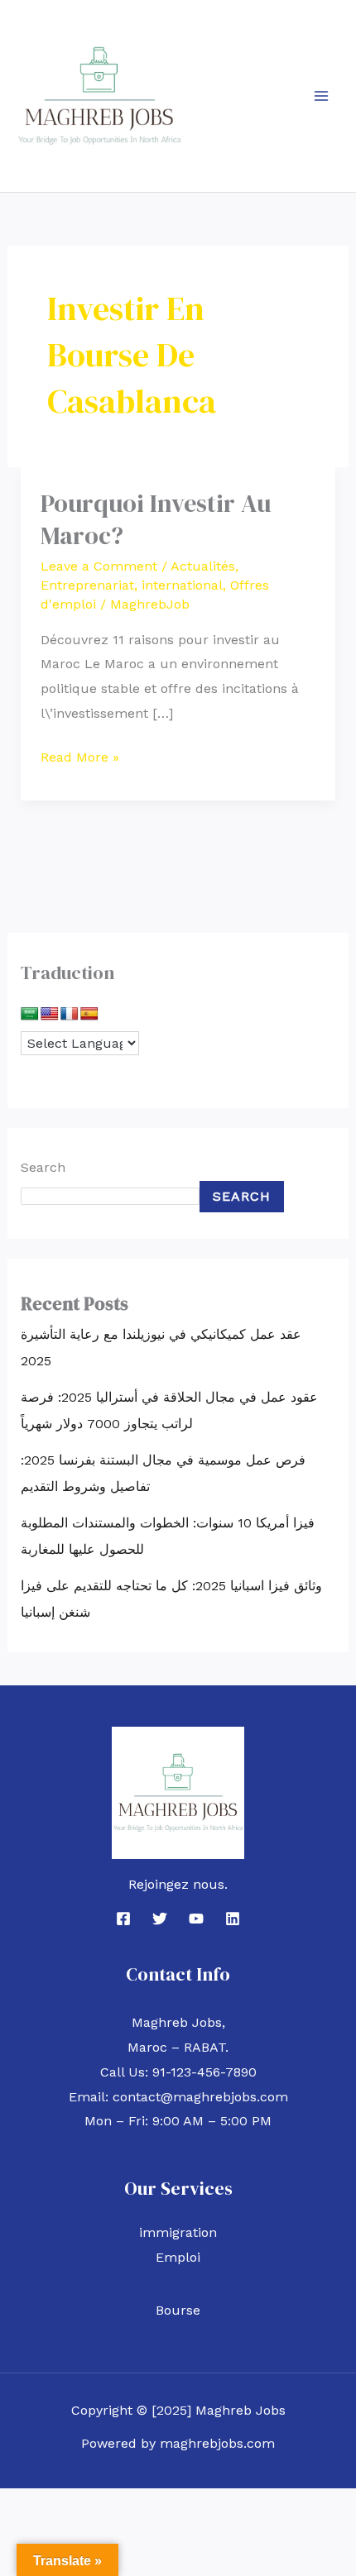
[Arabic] (30, 1014)
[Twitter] (160, 1919)
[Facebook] (123, 1919)
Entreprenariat (87, 585)
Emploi (178, 2257)
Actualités (203, 566)
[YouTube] (196, 1919)
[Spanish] (89, 1014)
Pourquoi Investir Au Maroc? (156, 519)
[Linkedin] (233, 1919)
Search (43, 1167)
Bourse (178, 2310)
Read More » (80, 755)
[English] (50, 1014)
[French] (70, 1014)
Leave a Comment (99, 566)
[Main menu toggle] (321, 96)
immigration (178, 2232)
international (182, 585)
